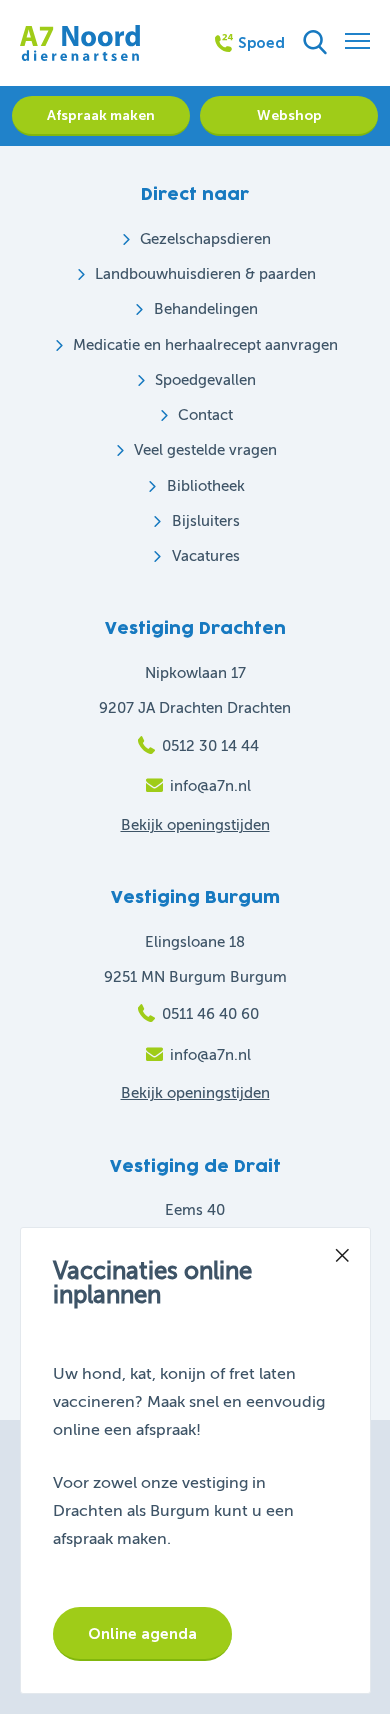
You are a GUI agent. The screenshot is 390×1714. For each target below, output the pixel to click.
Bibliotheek (206, 486)
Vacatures (206, 556)
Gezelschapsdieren (205, 239)
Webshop (289, 116)
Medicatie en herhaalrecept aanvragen (205, 345)
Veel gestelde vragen (205, 450)
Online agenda (142, 1634)
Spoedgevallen (205, 380)
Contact (205, 415)
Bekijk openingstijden (195, 825)
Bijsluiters (206, 521)
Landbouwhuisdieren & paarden (205, 274)
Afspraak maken (101, 116)
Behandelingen (206, 309)
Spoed (261, 43)
